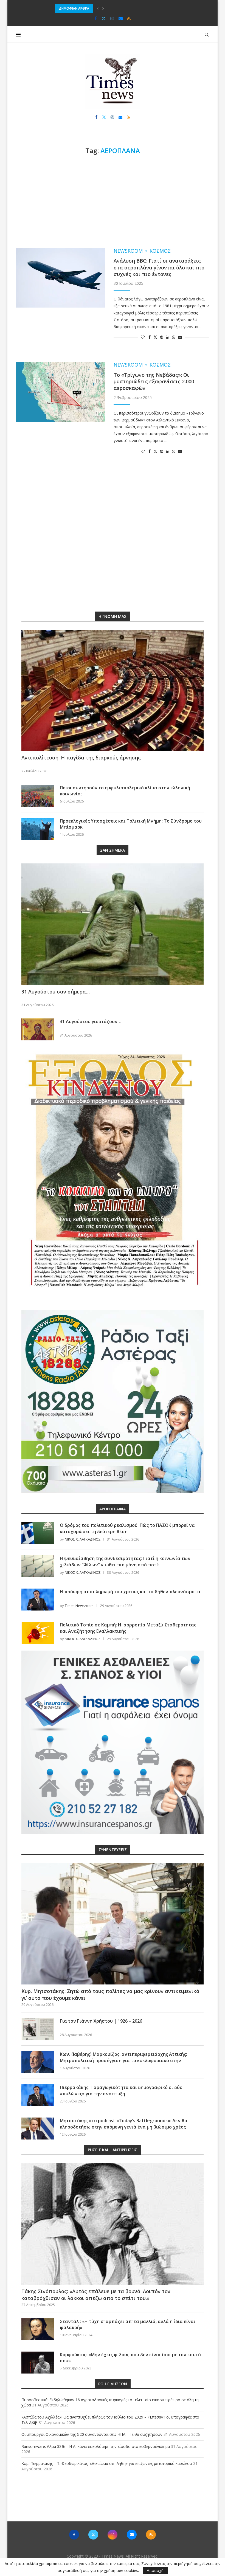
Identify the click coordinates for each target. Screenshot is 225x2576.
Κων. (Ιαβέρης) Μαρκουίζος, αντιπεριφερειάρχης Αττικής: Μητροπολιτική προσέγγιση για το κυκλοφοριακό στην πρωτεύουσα (123, 2060)
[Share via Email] (180, 337)
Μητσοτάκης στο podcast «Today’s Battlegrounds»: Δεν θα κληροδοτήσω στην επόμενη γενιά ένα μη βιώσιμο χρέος (124, 2124)
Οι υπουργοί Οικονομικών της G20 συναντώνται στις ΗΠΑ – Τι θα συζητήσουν (119, 8)
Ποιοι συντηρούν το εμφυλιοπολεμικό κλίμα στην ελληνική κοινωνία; (125, 791)
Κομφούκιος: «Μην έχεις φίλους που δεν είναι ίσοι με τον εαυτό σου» (130, 2358)
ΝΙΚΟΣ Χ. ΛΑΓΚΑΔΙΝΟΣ (83, 1539)
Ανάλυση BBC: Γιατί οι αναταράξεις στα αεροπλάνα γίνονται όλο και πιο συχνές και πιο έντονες (159, 267)
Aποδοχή (155, 2570)
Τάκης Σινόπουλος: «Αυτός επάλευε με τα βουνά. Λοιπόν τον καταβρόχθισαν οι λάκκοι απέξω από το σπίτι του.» (96, 2295)
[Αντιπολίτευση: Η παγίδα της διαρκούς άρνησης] (113, 690)
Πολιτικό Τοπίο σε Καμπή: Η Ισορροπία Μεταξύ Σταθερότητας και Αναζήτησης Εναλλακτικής (128, 1628)
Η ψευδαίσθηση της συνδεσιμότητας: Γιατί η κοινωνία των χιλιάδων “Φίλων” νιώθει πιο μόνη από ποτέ (125, 1561)
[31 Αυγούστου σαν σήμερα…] (113, 924)
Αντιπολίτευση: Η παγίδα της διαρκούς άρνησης (81, 758)
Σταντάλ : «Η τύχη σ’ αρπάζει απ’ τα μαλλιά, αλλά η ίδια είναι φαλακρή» (128, 2324)
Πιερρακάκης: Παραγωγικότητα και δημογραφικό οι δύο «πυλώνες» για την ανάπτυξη (121, 2090)
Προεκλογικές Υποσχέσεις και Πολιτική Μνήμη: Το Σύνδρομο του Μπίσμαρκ (131, 824)
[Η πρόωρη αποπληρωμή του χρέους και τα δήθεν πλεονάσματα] (38, 1600)
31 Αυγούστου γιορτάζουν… (91, 1021)
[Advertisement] (113, 201)
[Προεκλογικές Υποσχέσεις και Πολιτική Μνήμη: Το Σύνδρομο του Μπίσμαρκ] (38, 829)
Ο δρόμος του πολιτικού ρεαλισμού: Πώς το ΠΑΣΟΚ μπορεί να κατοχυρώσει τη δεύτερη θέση (127, 1528)
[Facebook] (96, 18)
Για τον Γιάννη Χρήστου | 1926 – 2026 (101, 2021)
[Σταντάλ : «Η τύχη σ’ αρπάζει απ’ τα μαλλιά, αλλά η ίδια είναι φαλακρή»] (38, 2329)
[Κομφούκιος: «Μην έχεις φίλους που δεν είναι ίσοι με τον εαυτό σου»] (38, 2363)
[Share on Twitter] (155, 337)
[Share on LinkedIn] (168, 337)
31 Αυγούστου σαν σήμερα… (56, 992)
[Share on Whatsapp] (174, 337)
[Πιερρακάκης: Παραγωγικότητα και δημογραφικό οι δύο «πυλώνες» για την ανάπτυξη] (38, 2095)
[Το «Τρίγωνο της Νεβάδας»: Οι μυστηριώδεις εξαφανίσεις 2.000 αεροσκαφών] (61, 392)
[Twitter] (104, 18)
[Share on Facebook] (150, 337)
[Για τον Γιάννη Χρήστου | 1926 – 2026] (38, 2029)
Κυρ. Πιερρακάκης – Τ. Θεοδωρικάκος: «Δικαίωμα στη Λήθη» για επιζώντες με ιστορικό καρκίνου (107, 2463)
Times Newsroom (79, 1606)
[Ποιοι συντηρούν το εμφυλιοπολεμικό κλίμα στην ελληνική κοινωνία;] (38, 796)
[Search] (207, 35)
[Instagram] (112, 18)
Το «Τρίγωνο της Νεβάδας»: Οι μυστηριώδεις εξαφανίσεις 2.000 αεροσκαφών (154, 382)
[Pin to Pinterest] (162, 337)
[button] (98, 9)
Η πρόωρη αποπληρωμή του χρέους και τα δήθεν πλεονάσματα (130, 1592)
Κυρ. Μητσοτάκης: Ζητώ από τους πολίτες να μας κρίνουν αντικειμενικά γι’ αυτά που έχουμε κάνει (110, 1994)
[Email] (121, 18)
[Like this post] (143, 337)
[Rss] (129, 18)
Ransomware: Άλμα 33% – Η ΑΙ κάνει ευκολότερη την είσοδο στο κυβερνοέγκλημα (96, 2446)
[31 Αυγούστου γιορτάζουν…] (38, 1029)
